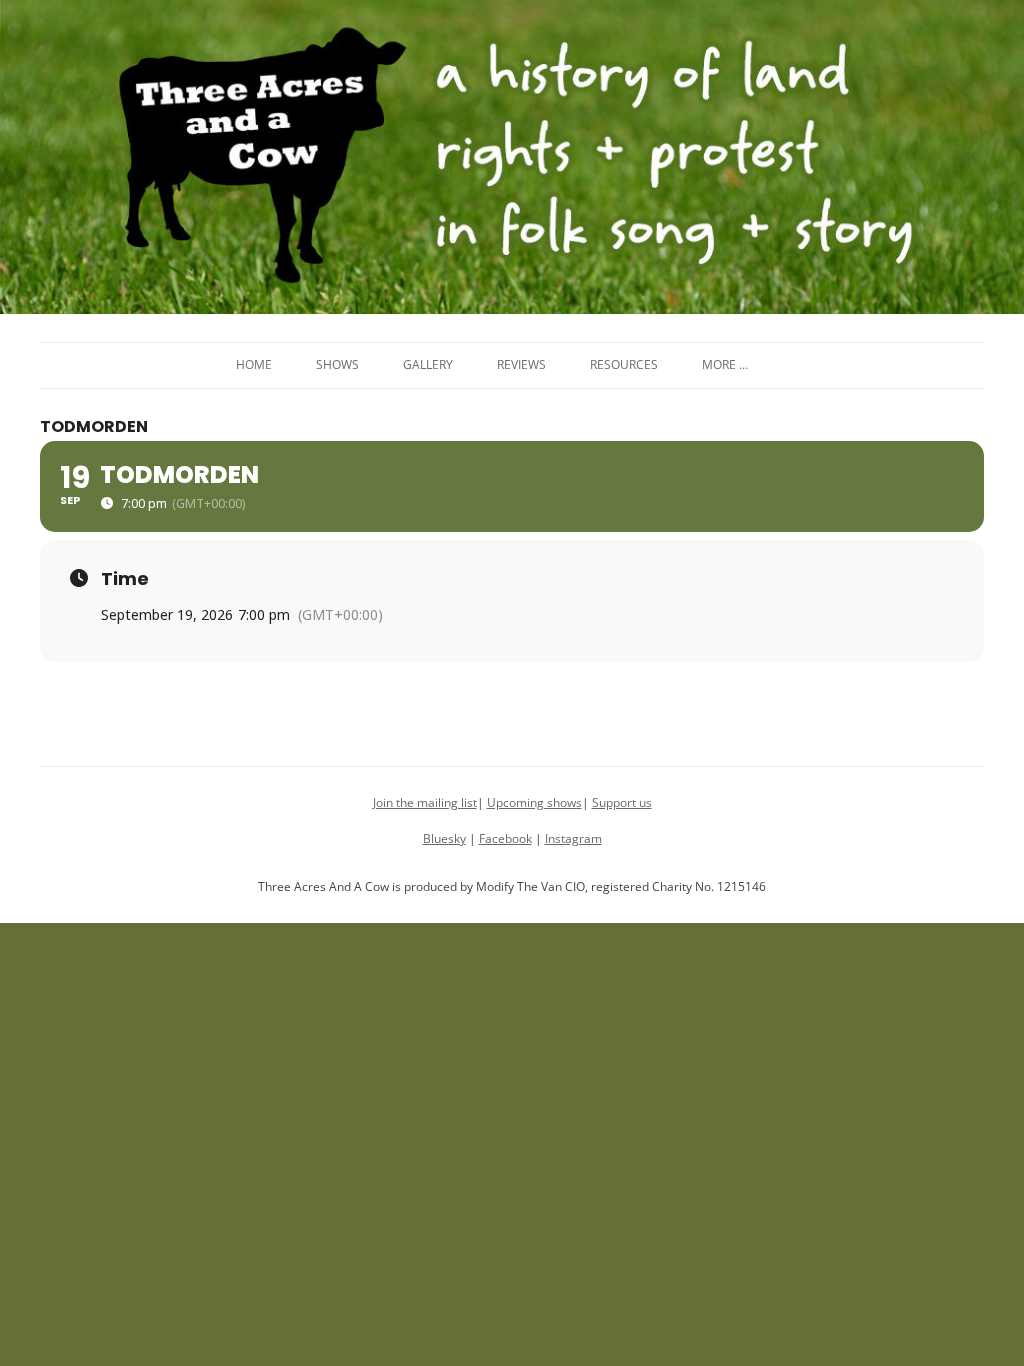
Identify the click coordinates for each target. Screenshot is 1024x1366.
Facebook (505, 838)
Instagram (573, 838)
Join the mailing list (425, 802)
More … (725, 364)
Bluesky (444, 838)
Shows (337, 364)
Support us (622, 802)
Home (254, 364)
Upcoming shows (534, 802)
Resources (624, 364)
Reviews (521, 364)
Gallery (428, 364)
